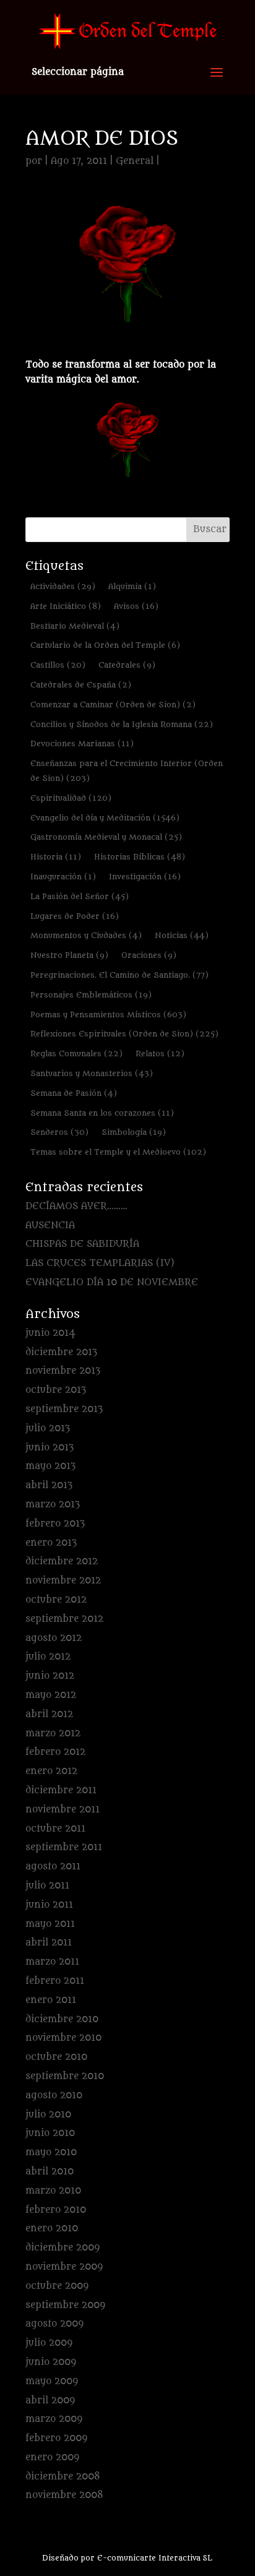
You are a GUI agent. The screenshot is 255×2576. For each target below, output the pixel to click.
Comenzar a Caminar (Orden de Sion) (113, 704)
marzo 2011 (52, 1962)
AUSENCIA (50, 1226)
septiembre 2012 (64, 1619)
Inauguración (63, 877)
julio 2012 (48, 1657)
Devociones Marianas (82, 743)
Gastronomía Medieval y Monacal (106, 837)
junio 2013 (50, 1448)
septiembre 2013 (64, 1409)
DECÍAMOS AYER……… (76, 1206)
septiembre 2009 (65, 2305)
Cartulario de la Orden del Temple (105, 645)
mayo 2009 (52, 2381)
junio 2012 (50, 1676)
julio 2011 (47, 1886)
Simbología (134, 1132)
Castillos (58, 665)
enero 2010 (52, 2229)
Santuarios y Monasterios (92, 1073)
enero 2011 (51, 2000)
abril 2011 (49, 1943)
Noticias (182, 935)
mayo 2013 (50, 1466)
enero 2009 (52, 2458)
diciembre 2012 (62, 1562)
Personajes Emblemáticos (91, 995)
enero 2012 (51, 1771)
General (135, 161)
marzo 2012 (53, 1734)
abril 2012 (49, 1714)
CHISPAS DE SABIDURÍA (82, 1244)
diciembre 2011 (61, 1790)
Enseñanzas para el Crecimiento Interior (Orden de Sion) (127, 771)
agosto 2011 (53, 1867)
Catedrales (127, 665)
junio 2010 (50, 2133)
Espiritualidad (71, 798)
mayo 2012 (51, 1695)
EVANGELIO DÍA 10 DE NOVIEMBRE (112, 1282)
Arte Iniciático (66, 606)
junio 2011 (49, 1905)
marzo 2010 (53, 2191)
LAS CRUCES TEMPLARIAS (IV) (100, 1263)
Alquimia (132, 586)
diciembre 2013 (61, 1352)
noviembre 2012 (63, 1581)
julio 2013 (48, 1428)
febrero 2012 (55, 1752)
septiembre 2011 (64, 1847)
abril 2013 (49, 1485)
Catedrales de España (81, 685)
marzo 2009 (54, 2419)
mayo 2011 (50, 1924)
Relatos (160, 1053)
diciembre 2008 (63, 2477)
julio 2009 (49, 2343)
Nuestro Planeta (69, 955)
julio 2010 (48, 2115)
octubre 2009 (57, 2286)
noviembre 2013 (63, 1371)
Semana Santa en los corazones (102, 1113)
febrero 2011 (55, 1981)
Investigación (145, 877)
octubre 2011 (55, 1829)
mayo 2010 (51, 2152)
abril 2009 (50, 2401)
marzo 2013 (53, 1505)
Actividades (63, 586)
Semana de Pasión (74, 1093)
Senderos (59, 1132)
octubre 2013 (56, 1390)
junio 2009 (51, 2362)
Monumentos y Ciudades (86, 935)
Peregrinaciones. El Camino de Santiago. (119, 975)
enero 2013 (51, 1543)
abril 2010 (50, 2172)
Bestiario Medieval (75, 626)
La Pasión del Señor (80, 896)
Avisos (136, 606)
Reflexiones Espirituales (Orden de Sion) (124, 1034)
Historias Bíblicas (140, 857)
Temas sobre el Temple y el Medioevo (118, 1152)
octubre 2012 (56, 1600)
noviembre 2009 (64, 2267)
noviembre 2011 (63, 1810)
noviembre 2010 (63, 2038)
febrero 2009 (56, 2438)
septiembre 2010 (65, 2076)
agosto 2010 (54, 2096)
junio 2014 (50, 1333)
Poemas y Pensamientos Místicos (108, 1014)
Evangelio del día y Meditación (105, 818)
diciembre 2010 (62, 2019)
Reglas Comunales (76, 1053)
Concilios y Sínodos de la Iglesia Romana (122, 724)
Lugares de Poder (75, 916)
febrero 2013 (55, 1524)
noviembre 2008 (64, 2495)
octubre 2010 (56, 2057)
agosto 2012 (54, 1638)
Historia (56, 857)
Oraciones (149, 955)
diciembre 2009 (63, 2248)
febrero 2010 (56, 2210)
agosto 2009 (54, 2324)
